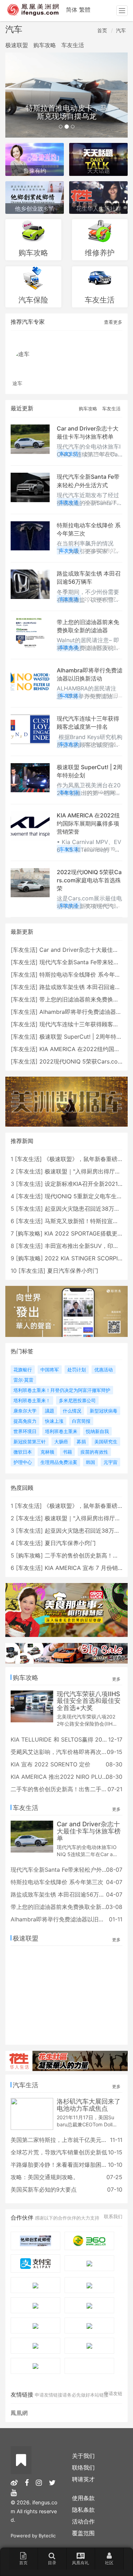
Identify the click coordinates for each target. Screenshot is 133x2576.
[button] (15, 95)
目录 (52, 2563)
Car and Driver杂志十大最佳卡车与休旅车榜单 (89, 1831)
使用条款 (83, 2498)
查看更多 (113, 322)
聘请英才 (83, 2479)
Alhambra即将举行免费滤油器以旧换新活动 (66, 1919)
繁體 (85, 10)
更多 (116, 1679)
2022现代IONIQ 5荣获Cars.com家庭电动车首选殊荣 (89, 880)
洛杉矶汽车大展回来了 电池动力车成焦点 (89, 2105)
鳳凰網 (19, 2413)
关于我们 (83, 2456)
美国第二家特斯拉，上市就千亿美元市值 (62, 2140)
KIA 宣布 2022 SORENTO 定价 (51, 1764)
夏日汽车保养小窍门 (73, 1271)
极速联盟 (17, 45)
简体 (72, 10)
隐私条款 (83, 2510)
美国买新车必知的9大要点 (44, 2189)
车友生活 (73, 45)
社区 (109, 2563)
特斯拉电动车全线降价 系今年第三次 (86, 975)
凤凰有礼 (81, 2563)
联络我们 (83, 2467)
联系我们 (113, 2216)
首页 (102, 30)
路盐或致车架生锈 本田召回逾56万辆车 (60, 1894)
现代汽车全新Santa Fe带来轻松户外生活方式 (68, 1870)
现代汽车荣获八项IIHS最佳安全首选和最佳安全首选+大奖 (89, 1701)
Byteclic (47, 2536)
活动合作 (83, 2521)
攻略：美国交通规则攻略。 (45, 2177)
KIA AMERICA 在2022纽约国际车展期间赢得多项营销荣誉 (88, 823)
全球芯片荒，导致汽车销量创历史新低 (59, 2152)
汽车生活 (26, 2085)
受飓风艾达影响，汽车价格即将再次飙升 (62, 1752)
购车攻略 (45, 45)
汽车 (121, 30)
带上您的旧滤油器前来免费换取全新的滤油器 (67, 1907)
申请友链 (113, 2393)
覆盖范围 (83, 2533)
